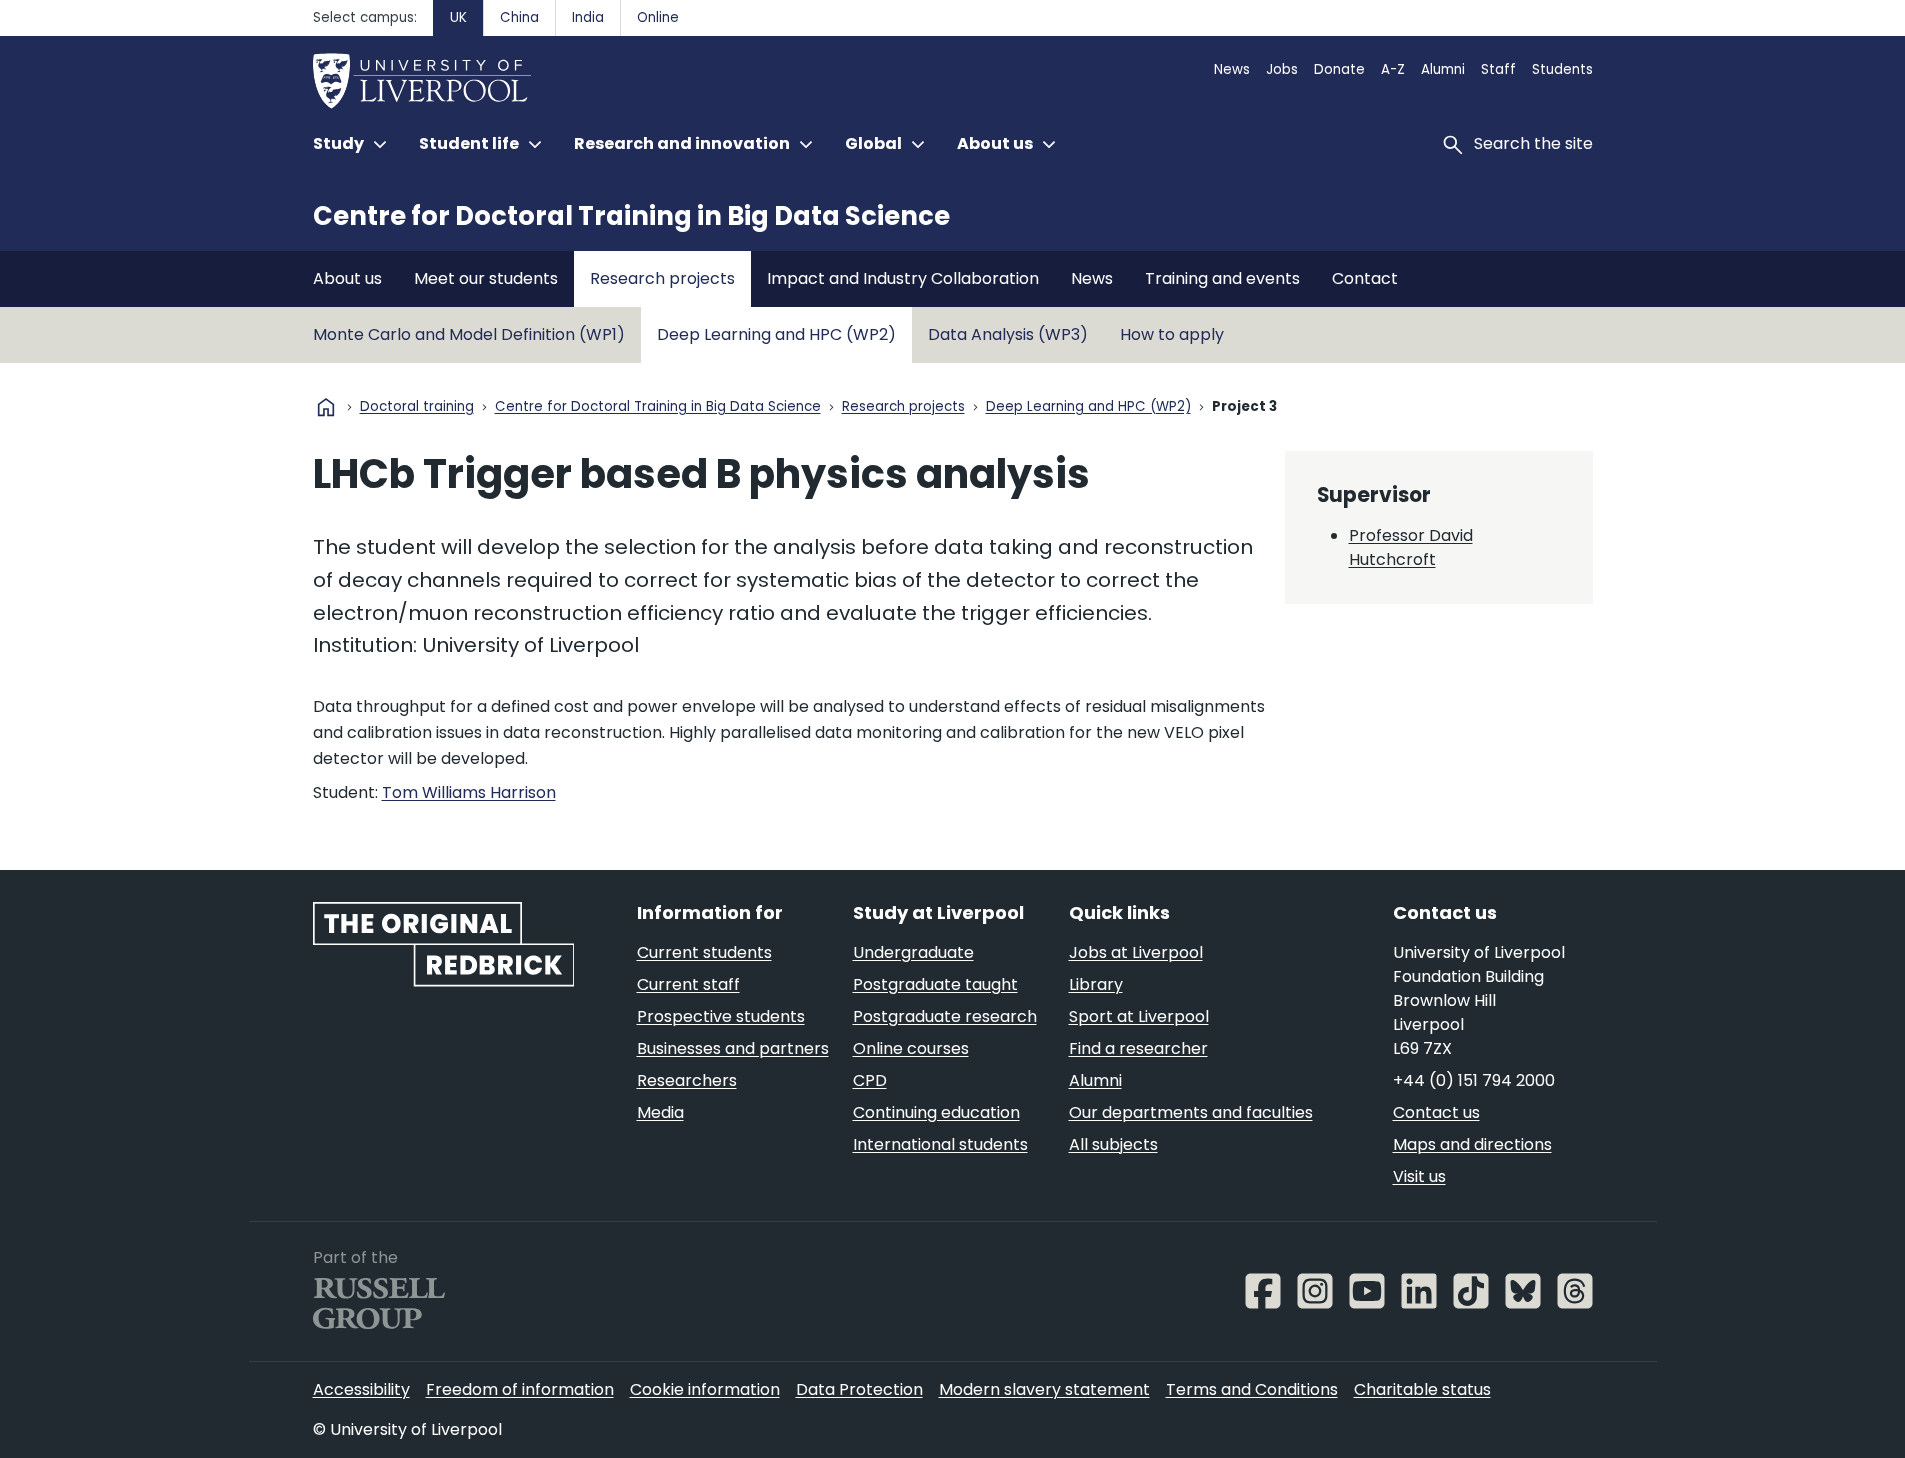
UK (458, 17)
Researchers (687, 1080)
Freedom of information (520, 1389)
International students (940, 1144)
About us (347, 278)
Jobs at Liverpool (1136, 952)
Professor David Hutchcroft (1411, 547)
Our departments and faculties (1191, 1112)
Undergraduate (913, 952)
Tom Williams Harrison (469, 792)
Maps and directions (1472, 1144)
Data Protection (859, 1389)
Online (658, 17)
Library (1096, 984)
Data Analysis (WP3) (1008, 334)
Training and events (1222, 278)
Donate (1339, 69)
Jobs (1282, 69)
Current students (704, 952)
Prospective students (721, 1016)
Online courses (911, 1048)
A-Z (1393, 69)
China (519, 17)
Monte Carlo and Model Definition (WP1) (469, 334)
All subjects (1113, 1144)
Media (660, 1112)
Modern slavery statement (1044, 1389)
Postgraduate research (945, 1016)
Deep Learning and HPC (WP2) (776, 334)
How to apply (1172, 334)
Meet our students (486, 278)
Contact (1365, 278)
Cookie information (705, 1389)
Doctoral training (417, 407)
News (1232, 69)
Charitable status (1422, 1389)
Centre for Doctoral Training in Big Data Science (631, 216)
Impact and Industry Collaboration (903, 278)
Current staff (688, 984)
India (588, 17)
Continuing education (936, 1112)
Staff (1498, 69)
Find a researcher (1138, 1048)
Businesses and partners (733, 1048)
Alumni (1443, 69)
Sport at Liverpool (1139, 1016)
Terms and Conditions (1252, 1389)
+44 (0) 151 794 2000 (1474, 1080)
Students (1562, 69)
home (326, 407)
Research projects (662, 278)
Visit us (1419, 1176)
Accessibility (361, 1389)
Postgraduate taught (935, 984)
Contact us (1436, 1112)
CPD (870, 1080)
